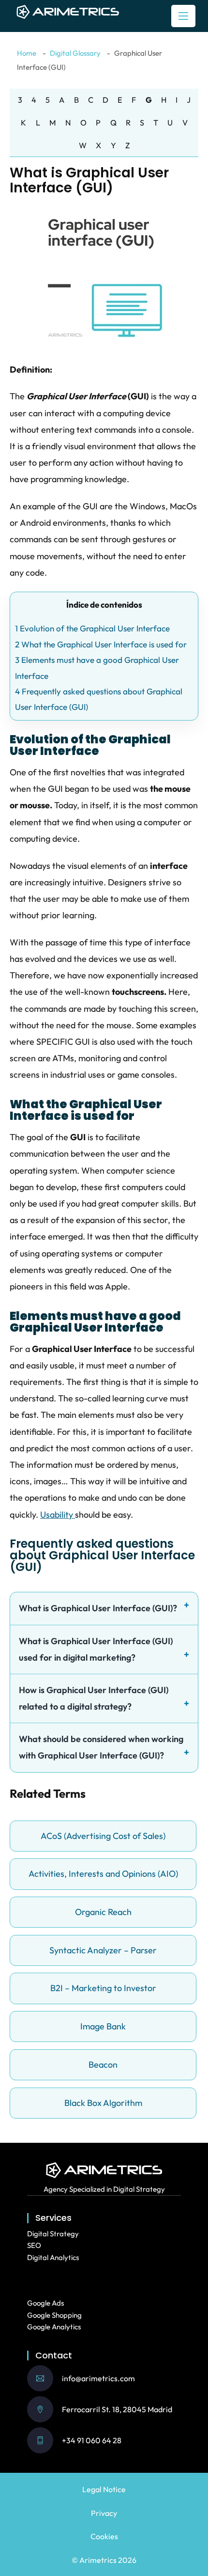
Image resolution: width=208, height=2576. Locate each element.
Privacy (104, 2513)
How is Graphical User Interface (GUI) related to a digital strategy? (94, 1698)
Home (27, 53)
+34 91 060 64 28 (92, 2440)
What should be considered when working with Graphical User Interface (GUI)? (101, 1747)
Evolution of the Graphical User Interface (92, 628)
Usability (58, 1515)
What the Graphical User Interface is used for (101, 644)
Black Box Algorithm (103, 2103)
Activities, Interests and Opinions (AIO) (103, 1874)
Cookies (104, 2536)
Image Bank (103, 2026)
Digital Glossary (75, 53)
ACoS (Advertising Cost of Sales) (103, 1836)
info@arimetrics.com (98, 2378)
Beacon (103, 2065)
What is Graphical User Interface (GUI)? (98, 1608)
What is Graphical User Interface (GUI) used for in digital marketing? (96, 1649)
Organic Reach (103, 1912)
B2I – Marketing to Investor (103, 1988)
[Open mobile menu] (183, 16)
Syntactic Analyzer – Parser (103, 1950)
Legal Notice (104, 2489)
